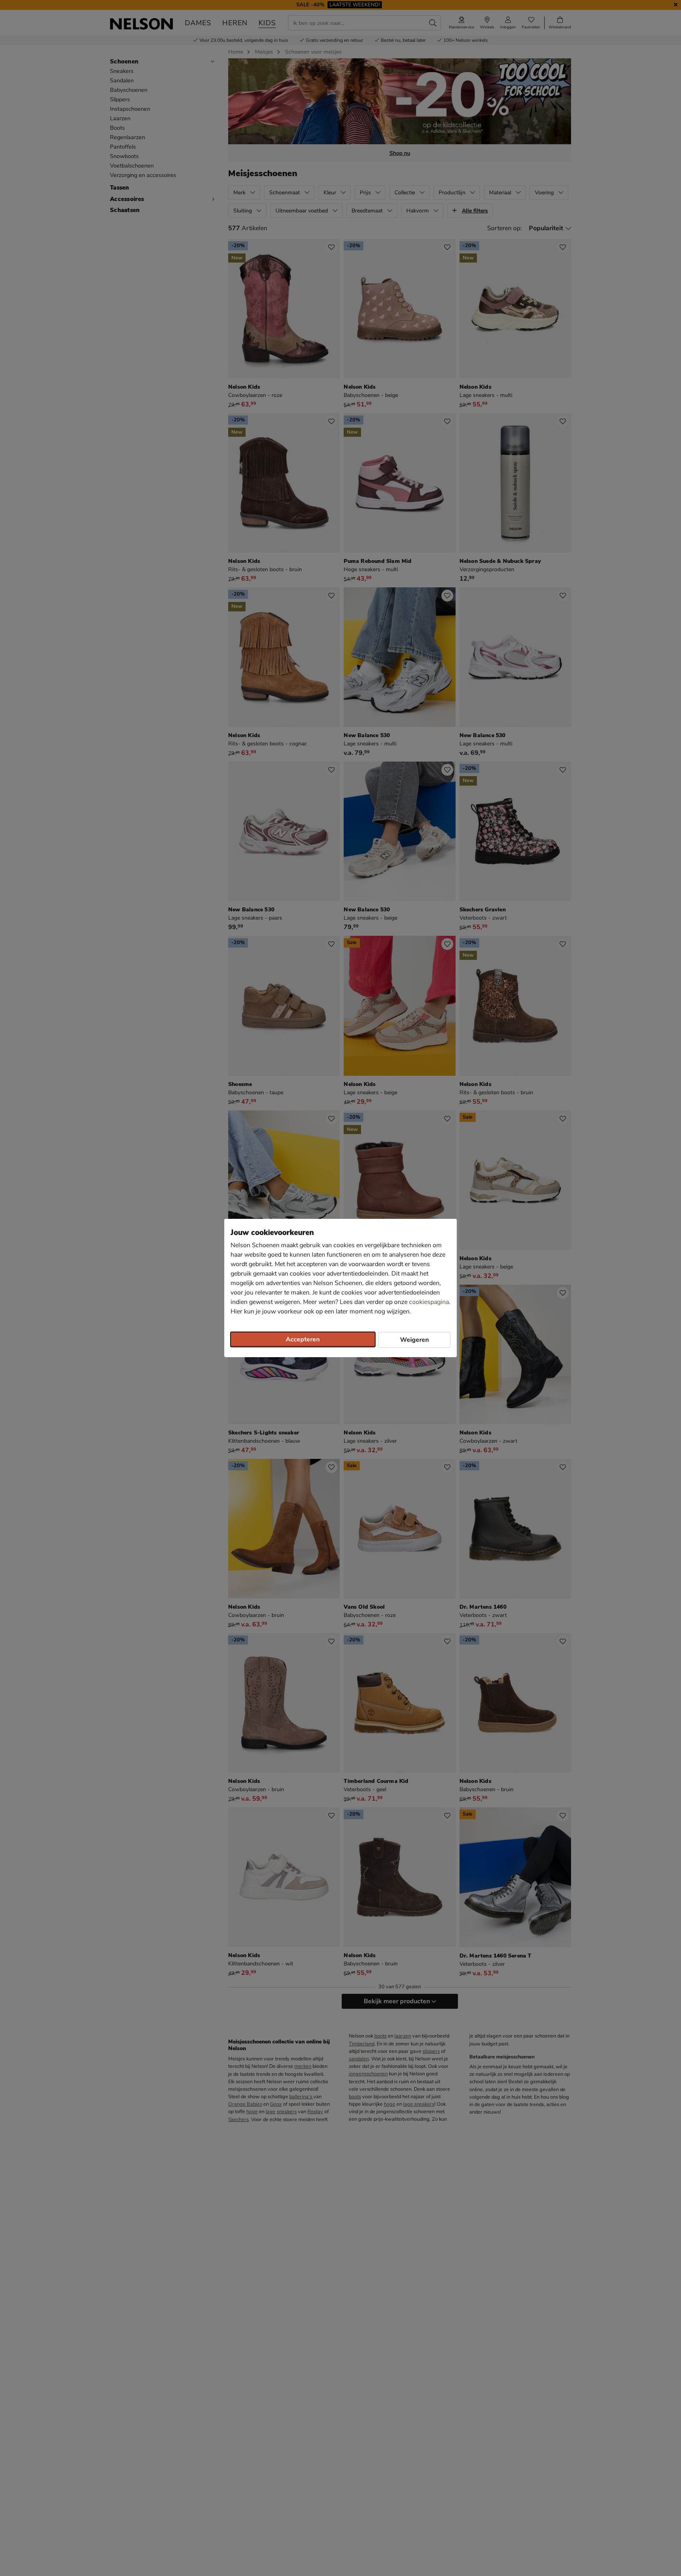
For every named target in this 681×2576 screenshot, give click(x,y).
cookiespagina (429, 1302)
